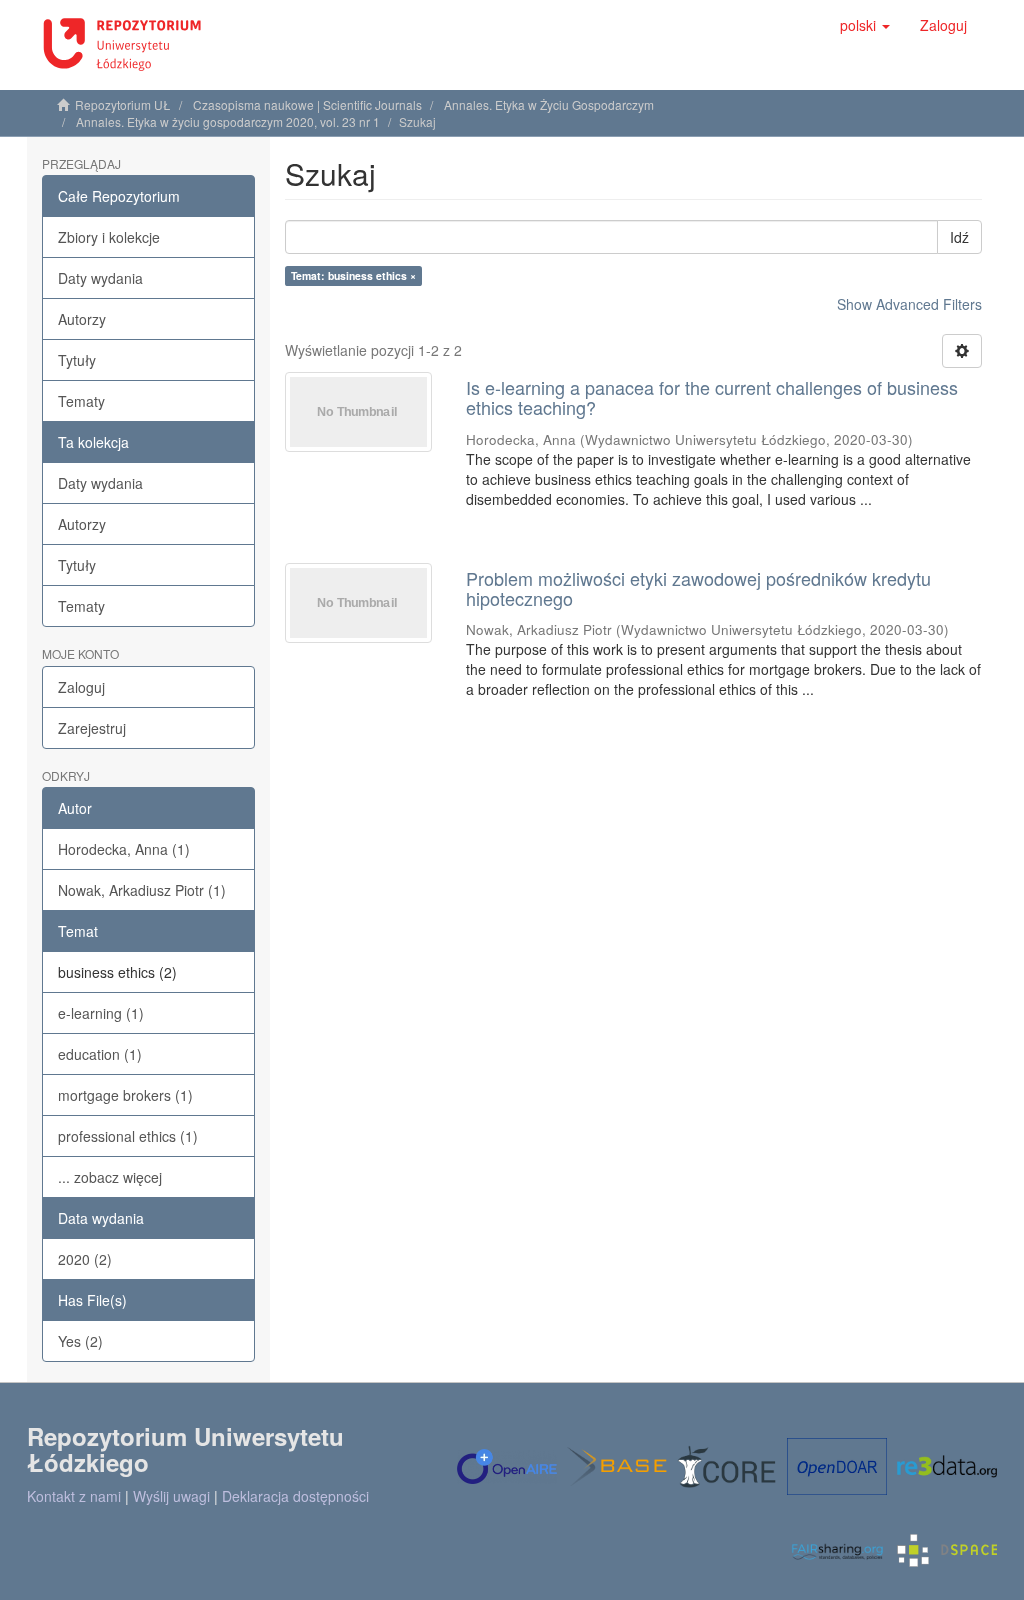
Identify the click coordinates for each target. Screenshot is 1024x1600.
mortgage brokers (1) (125, 1095)
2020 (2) (85, 1259)
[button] (865, 25)
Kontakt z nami (74, 1496)
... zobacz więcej (110, 1177)
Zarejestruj (92, 728)
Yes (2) (80, 1341)
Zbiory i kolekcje (109, 237)
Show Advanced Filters (909, 304)
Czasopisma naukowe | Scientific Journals (307, 104)
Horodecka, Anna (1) (124, 849)
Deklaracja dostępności (295, 1496)
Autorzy (82, 319)
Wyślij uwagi (171, 1496)
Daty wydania (100, 278)
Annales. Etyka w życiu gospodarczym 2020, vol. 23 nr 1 (228, 121)
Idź (959, 237)
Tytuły (77, 360)
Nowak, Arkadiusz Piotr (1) (142, 890)
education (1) (100, 1054)
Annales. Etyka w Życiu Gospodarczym (549, 104)
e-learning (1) (101, 1013)
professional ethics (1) (128, 1136)
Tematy (81, 401)
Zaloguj (81, 687)
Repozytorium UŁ (123, 104)
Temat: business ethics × (353, 275)
